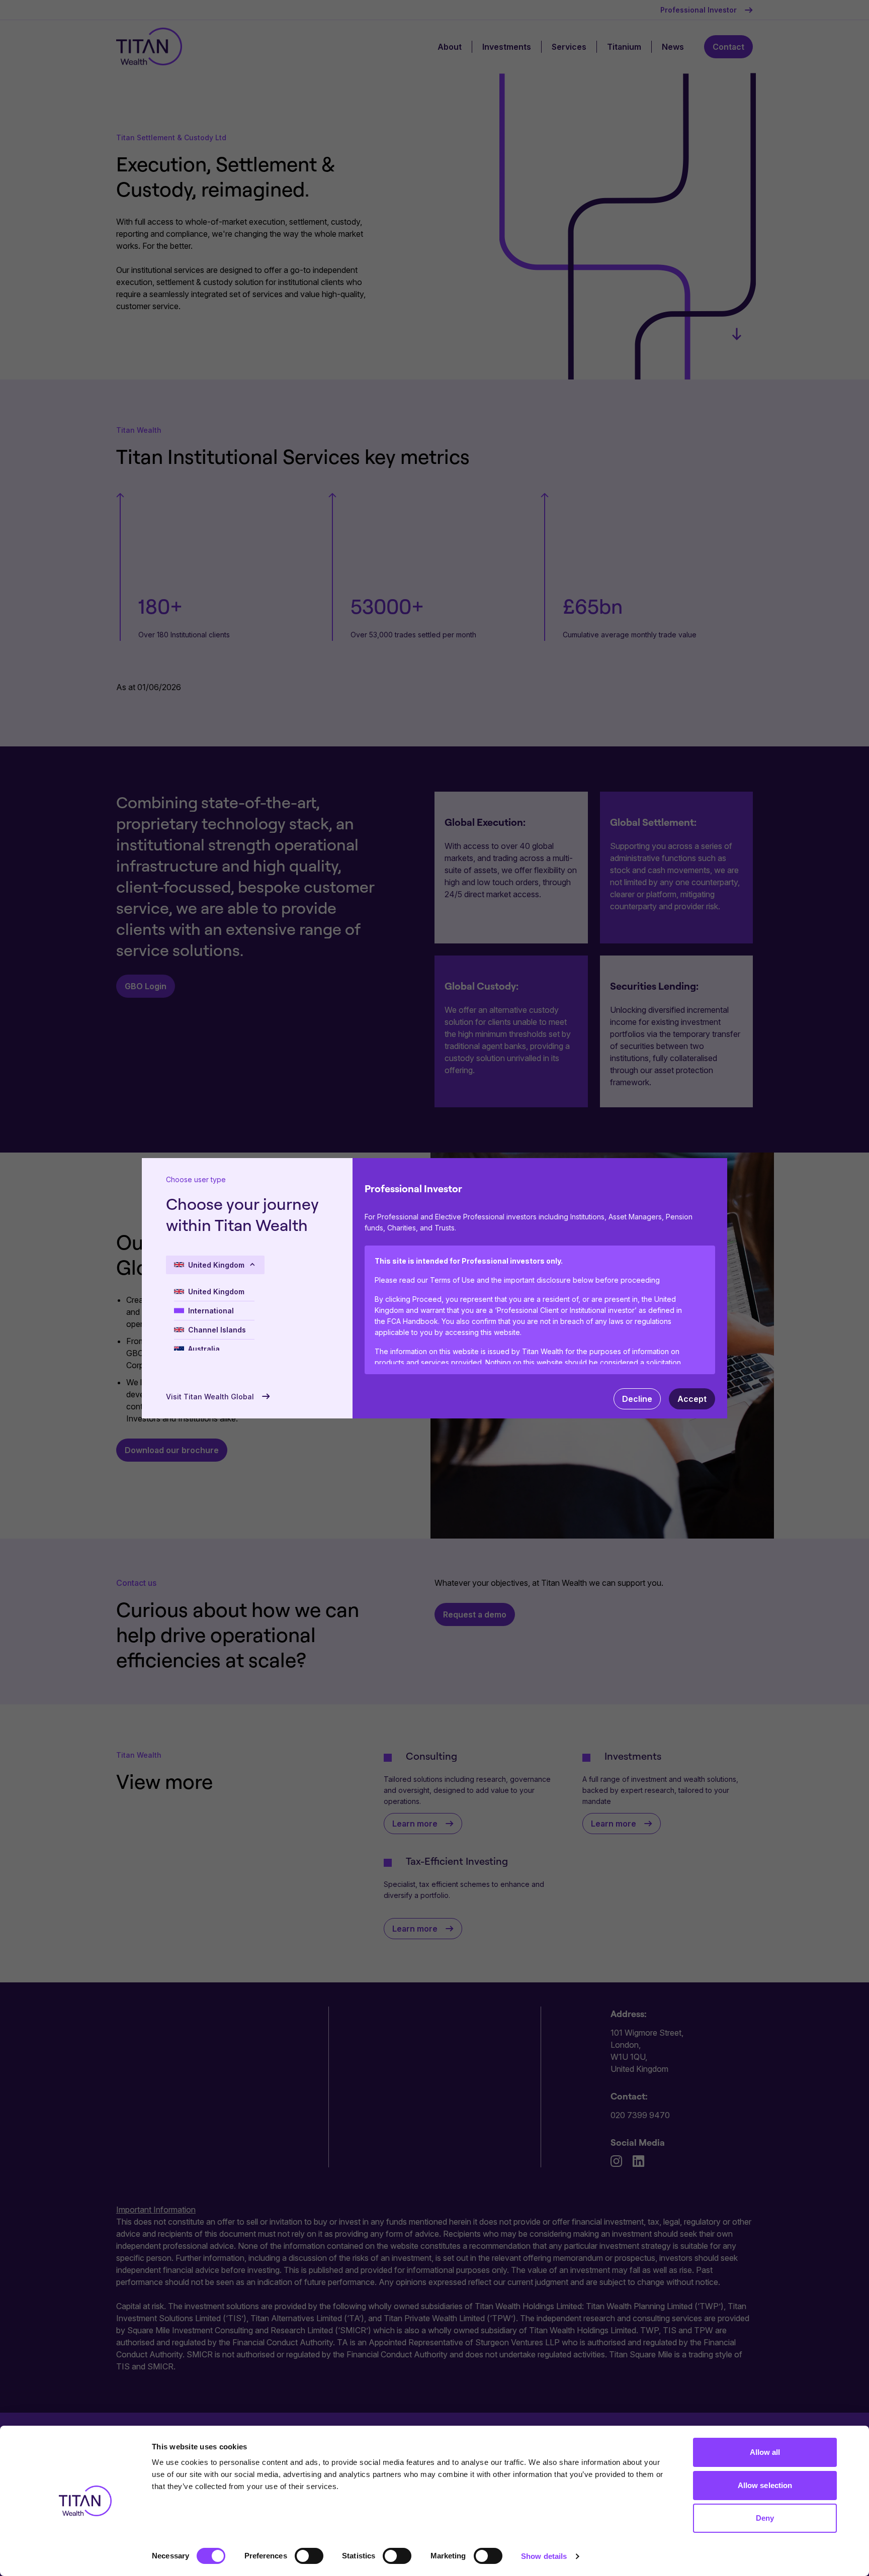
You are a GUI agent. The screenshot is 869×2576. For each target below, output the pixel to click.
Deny (765, 2518)
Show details (544, 2556)
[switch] (309, 2556)
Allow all (765, 2452)
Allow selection (765, 2485)
